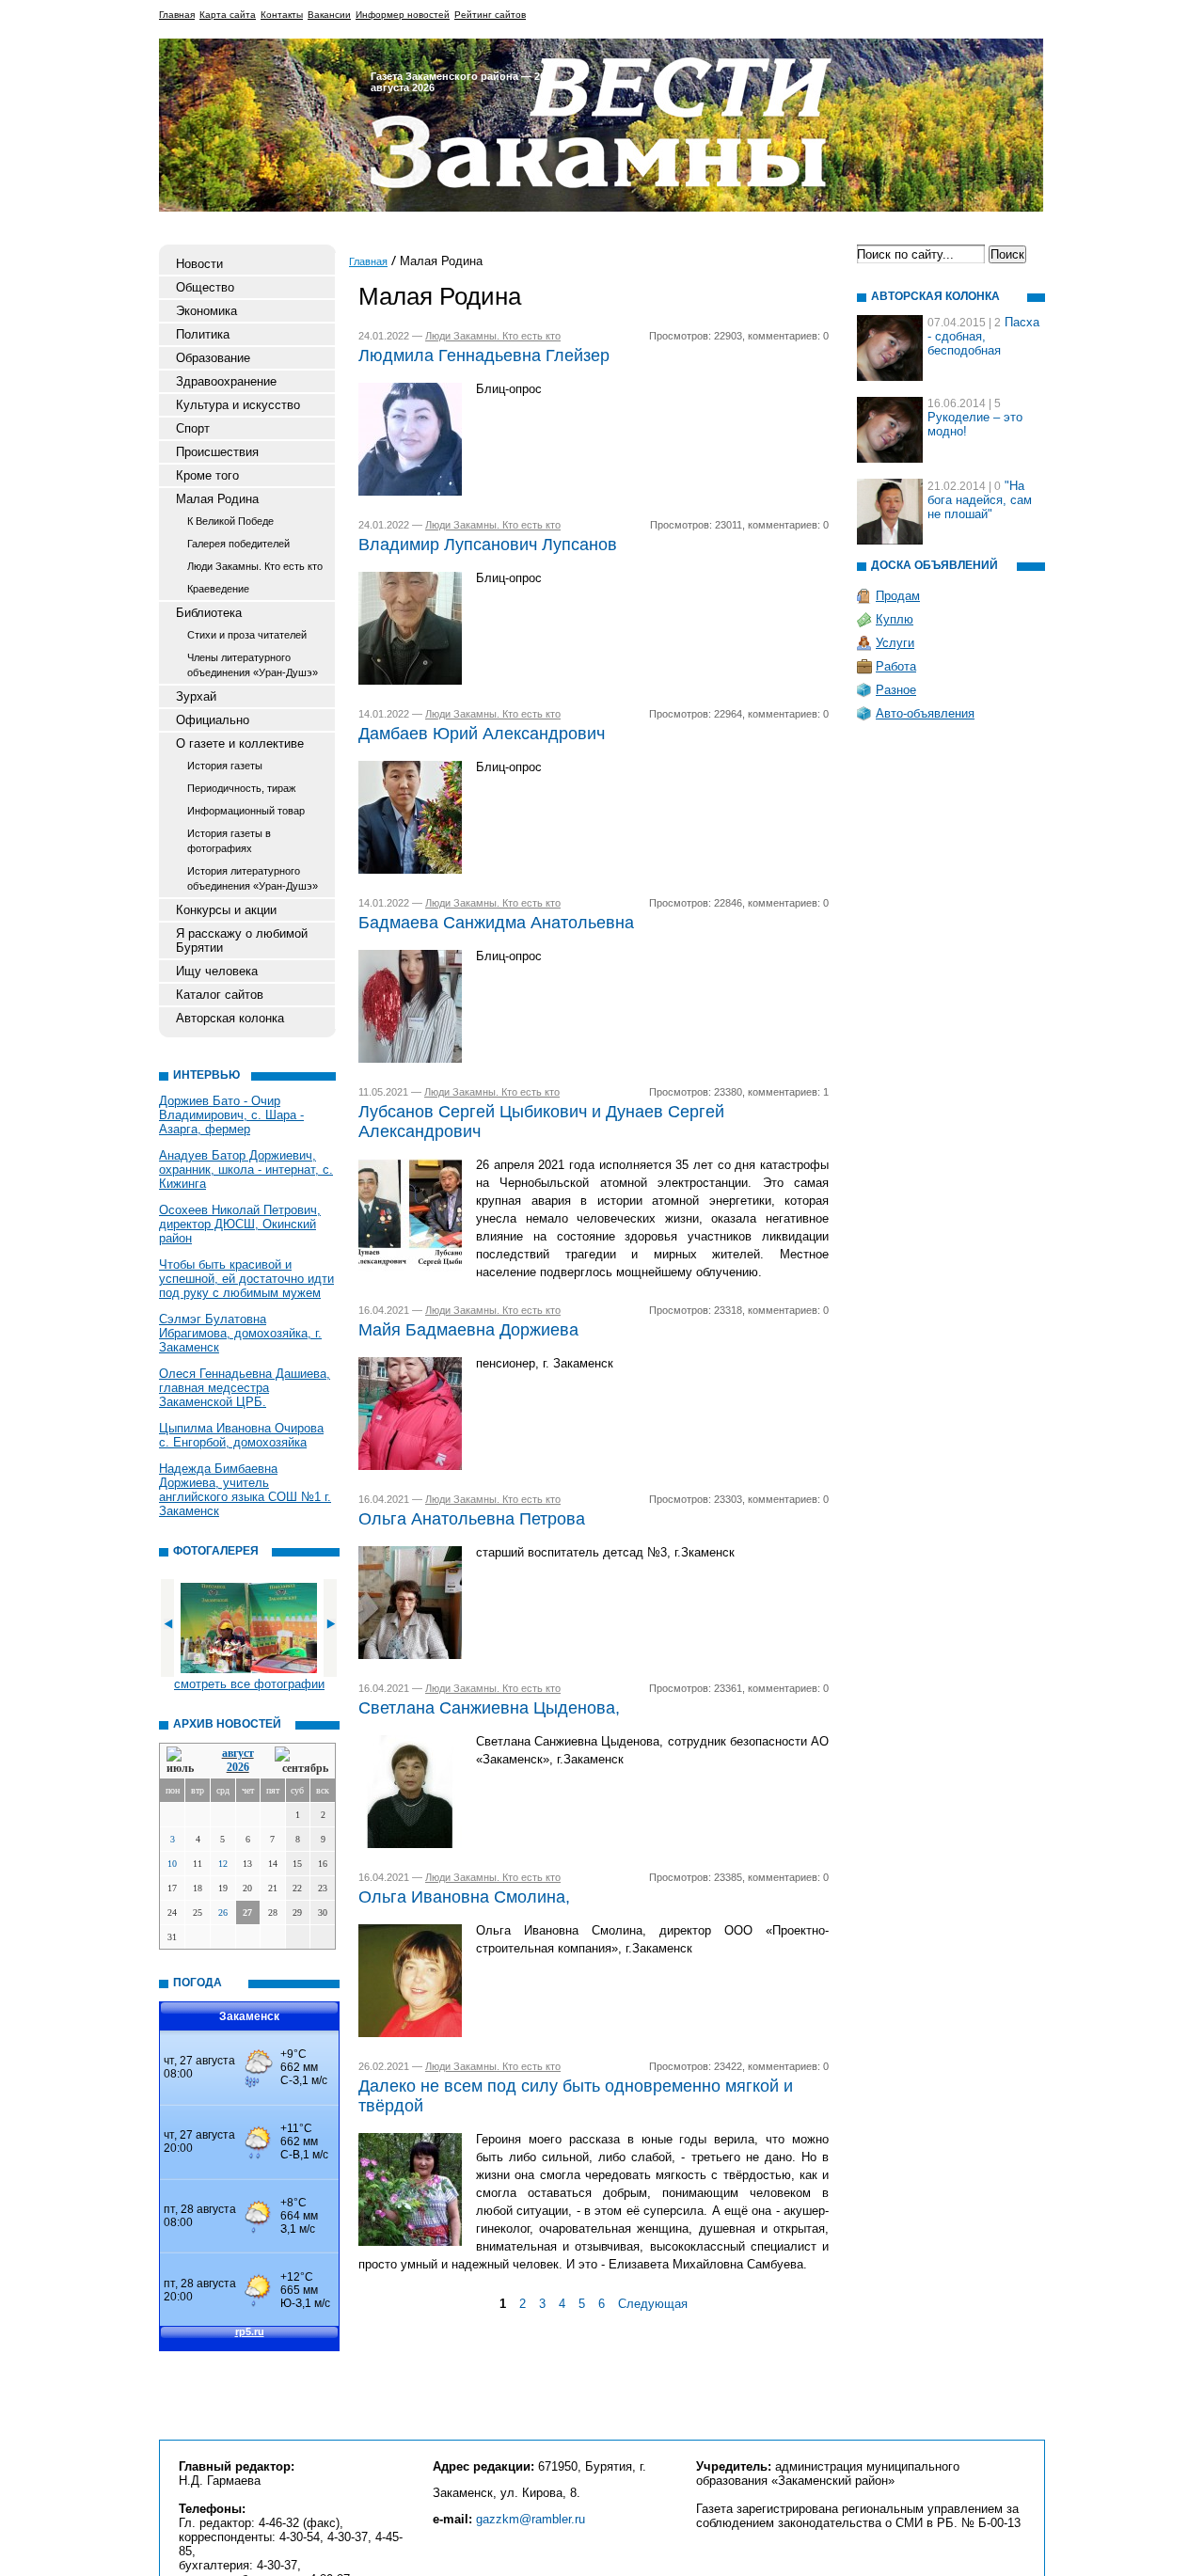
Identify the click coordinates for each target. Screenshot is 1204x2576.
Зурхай (196, 696)
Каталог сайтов (220, 995)
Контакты (282, 15)
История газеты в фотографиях (229, 841)
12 (223, 1864)
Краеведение (218, 589)
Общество (205, 287)
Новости (199, 264)
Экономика (206, 311)
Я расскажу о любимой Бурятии (242, 940)
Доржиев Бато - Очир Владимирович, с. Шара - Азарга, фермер (231, 1115)
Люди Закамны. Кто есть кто (255, 566)
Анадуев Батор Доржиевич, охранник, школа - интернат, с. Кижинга (246, 1169)
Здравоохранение (226, 381)
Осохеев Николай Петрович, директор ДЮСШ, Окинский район (240, 1224)
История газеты (225, 766)
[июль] (183, 1761)
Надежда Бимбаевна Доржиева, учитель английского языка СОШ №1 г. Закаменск (245, 1490)
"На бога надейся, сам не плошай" (980, 500)
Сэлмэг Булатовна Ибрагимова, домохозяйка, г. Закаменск (240, 1333)
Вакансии (329, 15)
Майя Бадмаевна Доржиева (468, 1330)
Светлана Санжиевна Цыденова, (489, 1708)
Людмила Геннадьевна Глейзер (484, 356)
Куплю (895, 619)
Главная (177, 15)
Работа (896, 666)
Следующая (653, 2304)
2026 (238, 1767)
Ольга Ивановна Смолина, (464, 1897)
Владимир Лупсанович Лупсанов (488, 545)
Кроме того (207, 475)
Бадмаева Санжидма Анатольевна (496, 923)
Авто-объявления (925, 713)
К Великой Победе (230, 521)
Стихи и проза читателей (247, 635)
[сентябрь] (301, 1761)
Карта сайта (228, 15)
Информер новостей (403, 15)
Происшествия (217, 452)
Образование (213, 358)
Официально (213, 720)
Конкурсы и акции (226, 910)
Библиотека (209, 613)
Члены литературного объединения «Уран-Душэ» (253, 665)
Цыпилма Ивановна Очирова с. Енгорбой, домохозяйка (241, 1435)
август (238, 1753)
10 (172, 1864)
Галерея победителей (238, 544)
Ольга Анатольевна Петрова (472, 1519)
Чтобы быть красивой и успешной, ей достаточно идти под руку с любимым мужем (246, 1279)
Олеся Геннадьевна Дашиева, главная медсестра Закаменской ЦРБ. (245, 1388)
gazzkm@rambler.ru (531, 2519)
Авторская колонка (230, 1018)
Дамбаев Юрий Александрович (482, 734)
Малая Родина (217, 499)
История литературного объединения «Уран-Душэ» (253, 878)
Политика (203, 334)
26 (223, 1912)
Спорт (193, 428)
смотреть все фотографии (249, 1684)
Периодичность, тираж (241, 788)
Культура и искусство (238, 405)
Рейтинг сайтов (490, 15)
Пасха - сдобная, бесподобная (983, 336)
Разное (896, 690)
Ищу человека (217, 971)
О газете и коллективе (240, 743)
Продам (898, 596)
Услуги (895, 643)
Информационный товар (246, 811)
